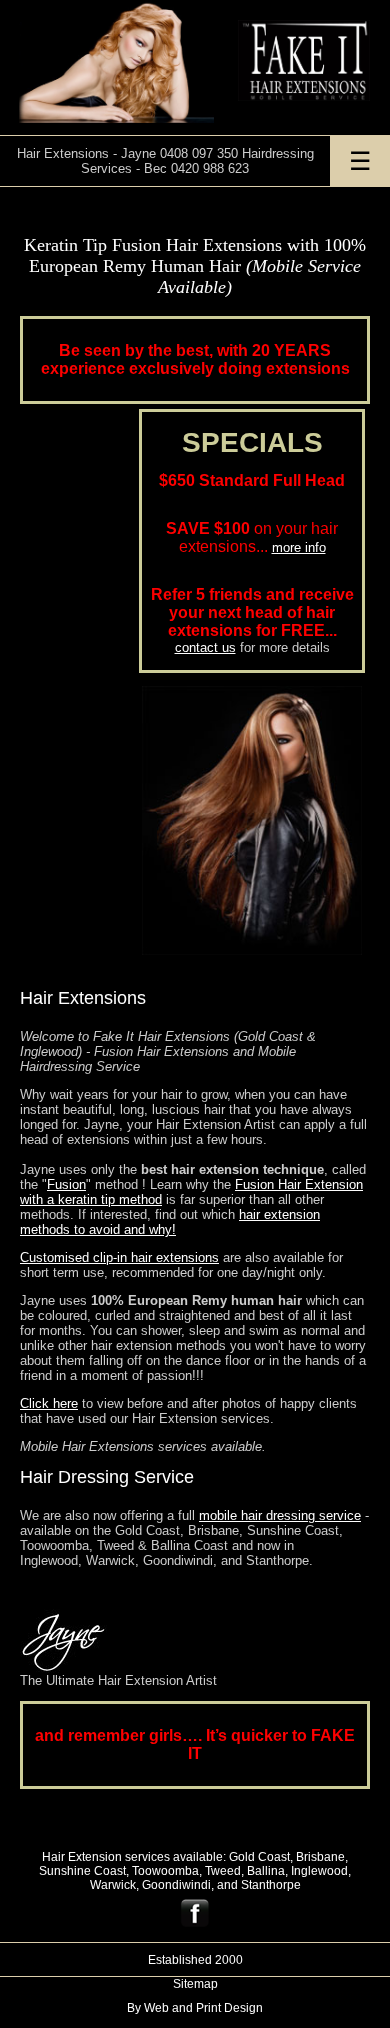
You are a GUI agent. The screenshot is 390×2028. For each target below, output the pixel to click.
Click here (49, 1403)
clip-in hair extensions (119, 1257)
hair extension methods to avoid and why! (170, 1222)
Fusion (66, 1184)
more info (299, 547)
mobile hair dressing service (280, 1515)
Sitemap (195, 1984)
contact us (205, 647)
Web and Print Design (203, 2008)
